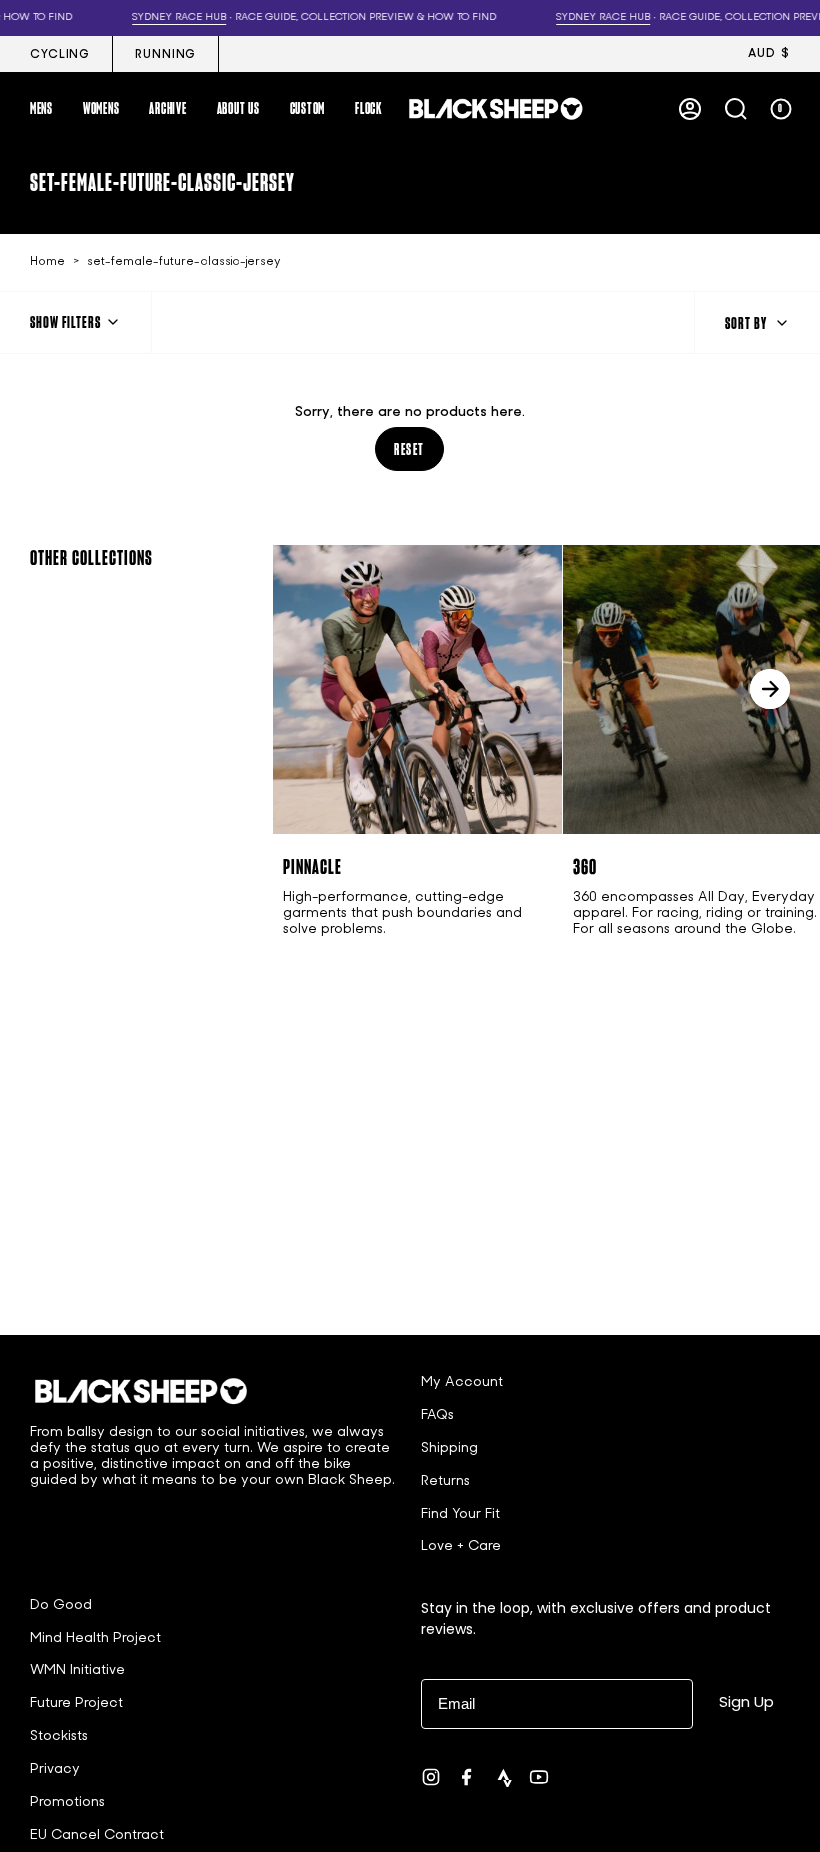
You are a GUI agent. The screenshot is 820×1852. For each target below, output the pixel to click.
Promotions (67, 1802)
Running (165, 55)
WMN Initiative (77, 1670)
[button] (41, 108)
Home (47, 262)
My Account (462, 1382)
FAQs (437, 1415)
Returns (445, 1481)
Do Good (61, 1605)
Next (770, 689)
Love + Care (461, 1546)
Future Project (76, 1703)
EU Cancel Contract (97, 1835)
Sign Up (746, 1701)
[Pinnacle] (417, 689)
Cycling (60, 55)
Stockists (59, 1736)
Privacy (55, 1769)
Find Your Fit (460, 1514)
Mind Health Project (95, 1638)
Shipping (449, 1448)
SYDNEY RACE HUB (60, 17)
